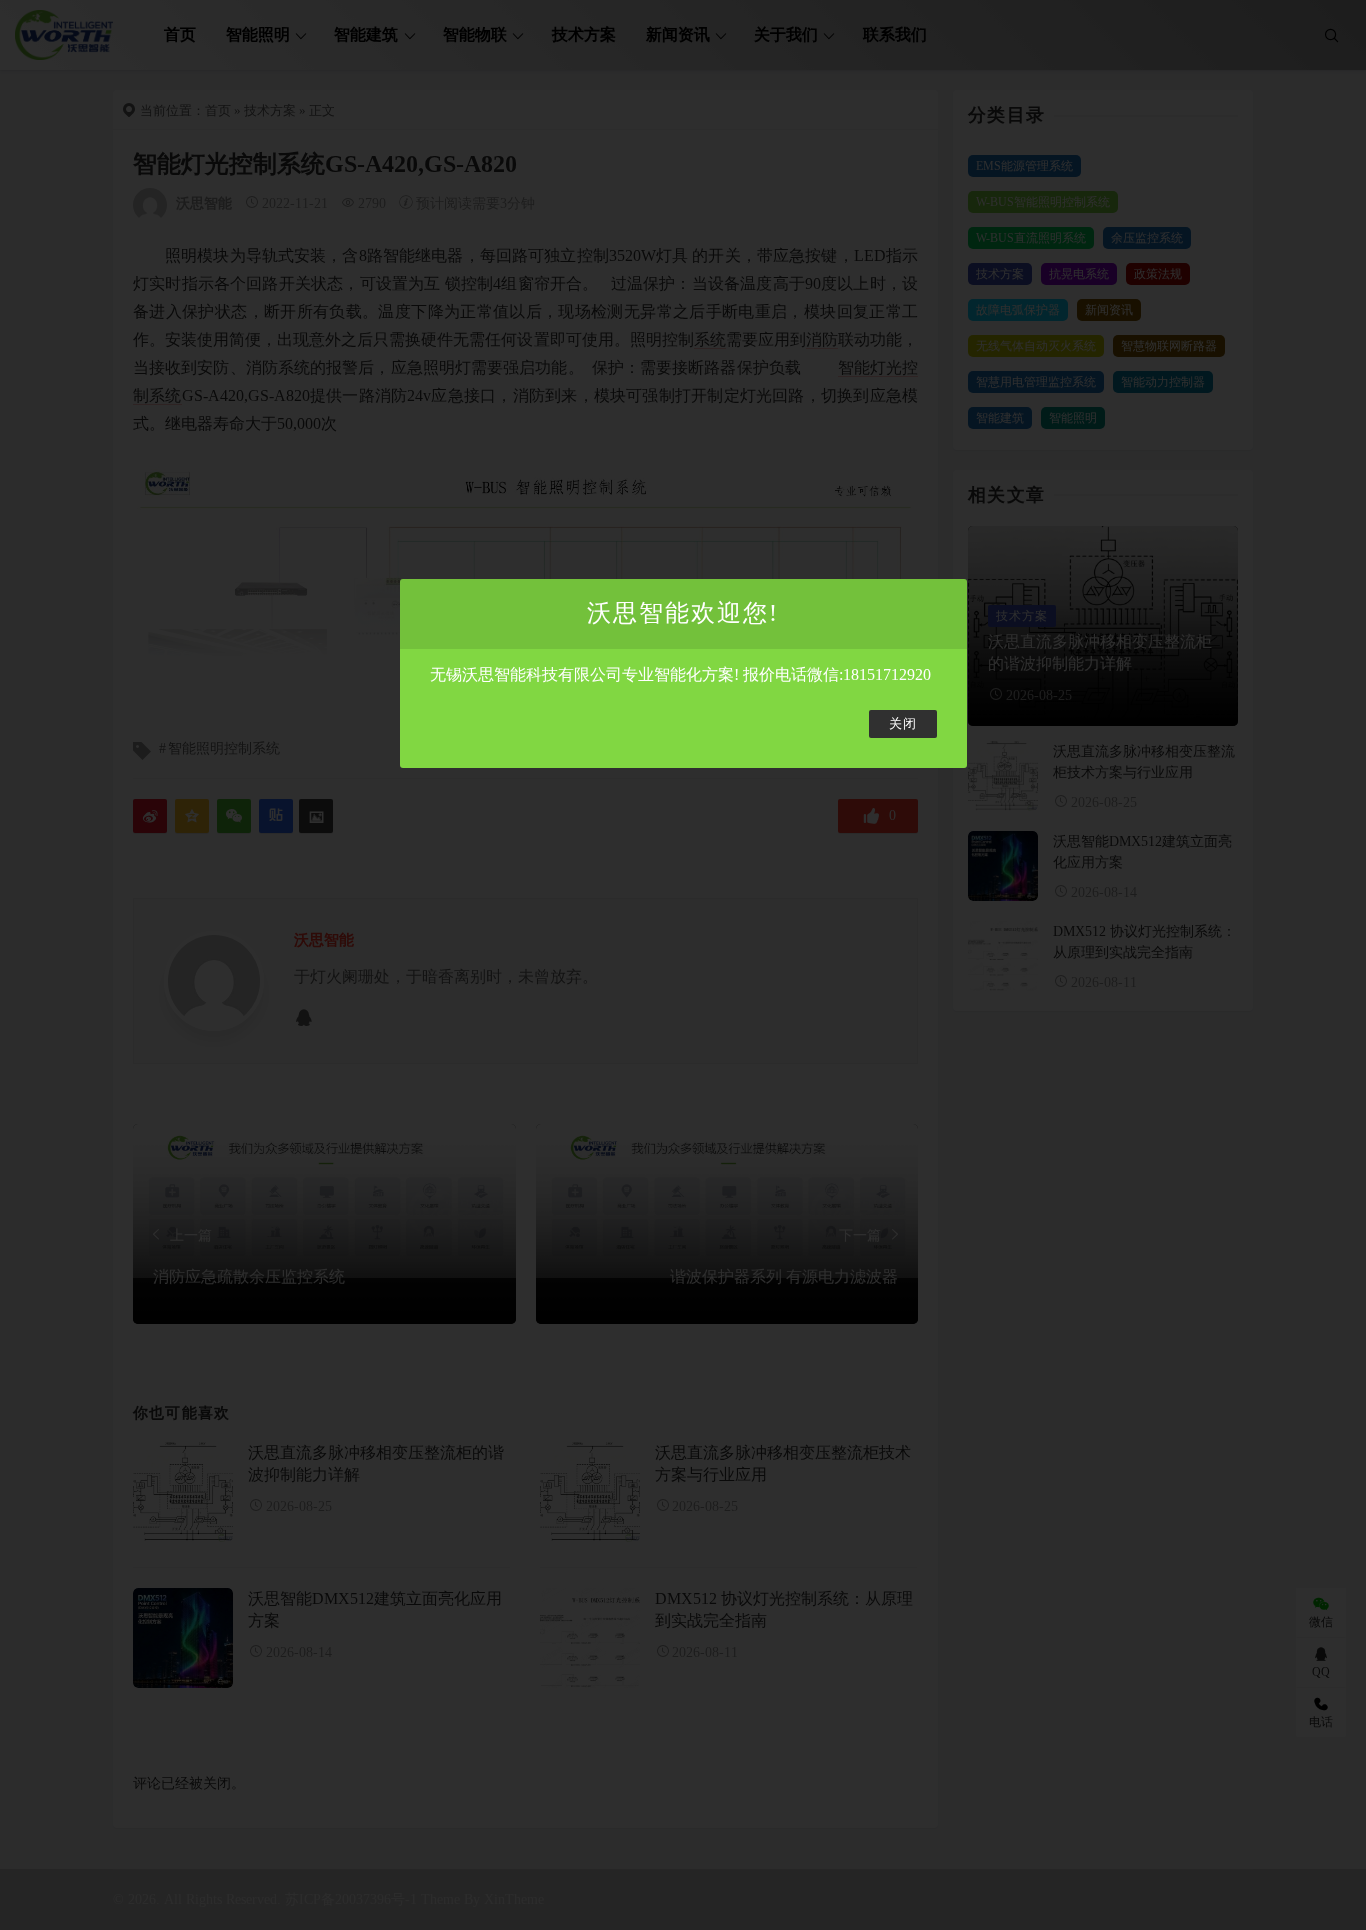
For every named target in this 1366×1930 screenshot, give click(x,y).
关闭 (903, 724)
